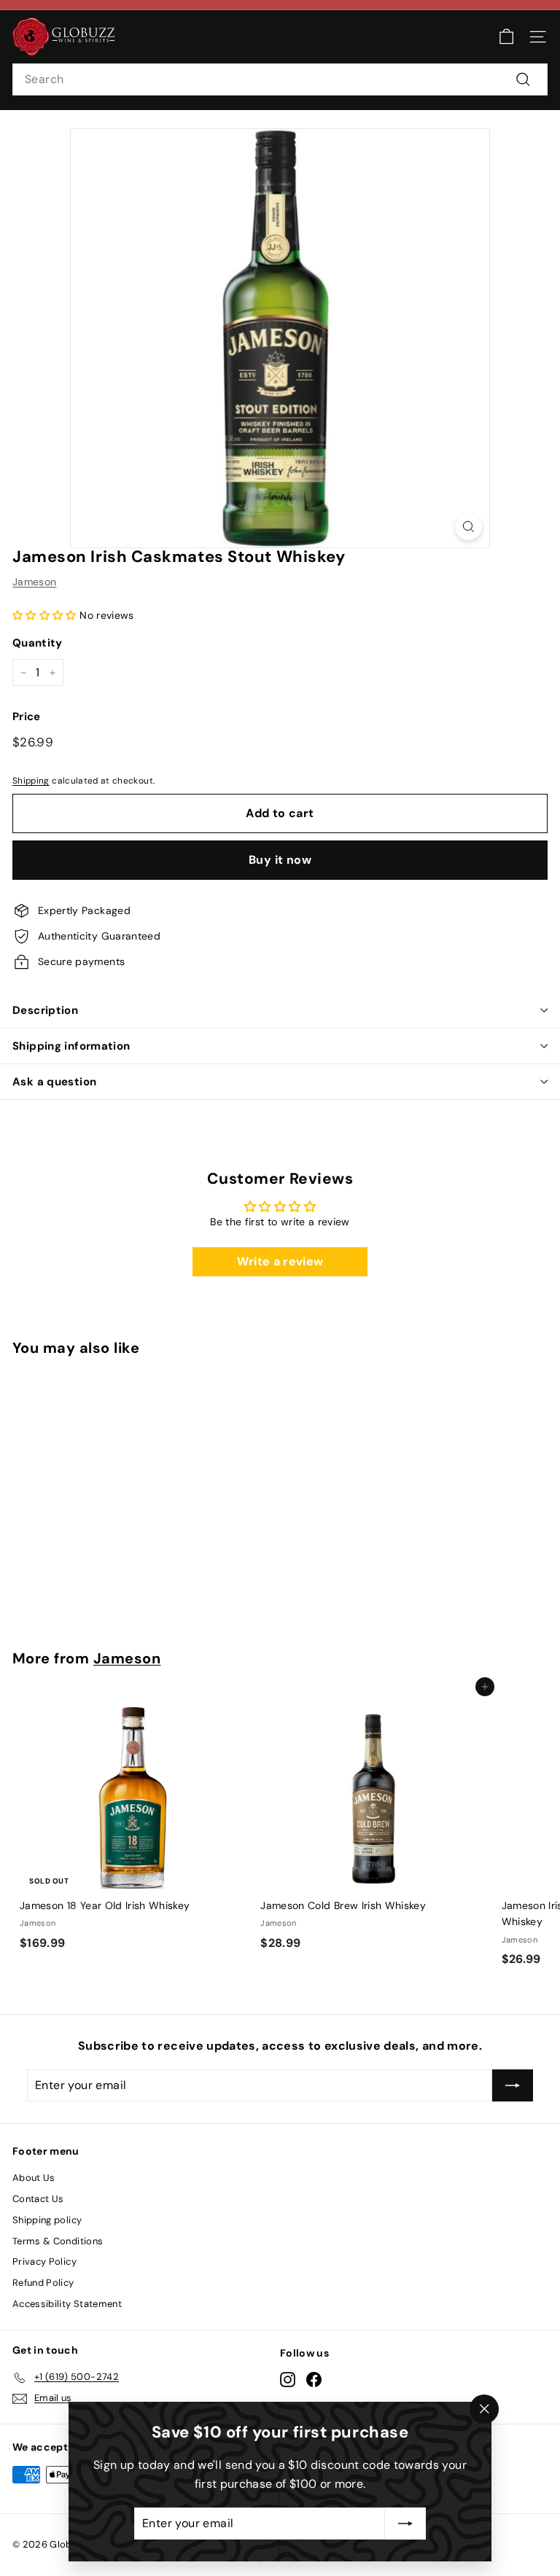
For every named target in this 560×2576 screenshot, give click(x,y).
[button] (44, 615)
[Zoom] (468, 527)
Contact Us (38, 2199)
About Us (34, 2178)
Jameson (34, 582)
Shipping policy (47, 2220)
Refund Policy (43, 2283)
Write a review (280, 1261)
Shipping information (71, 1046)
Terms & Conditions (58, 2241)
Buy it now (280, 860)
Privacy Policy (44, 2261)
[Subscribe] (405, 2524)
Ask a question (54, 1082)
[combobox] (280, 79)
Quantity (38, 643)
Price (27, 717)
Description (45, 1010)
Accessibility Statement (67, 2304)
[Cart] (506, 37)
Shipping (31, 781)
